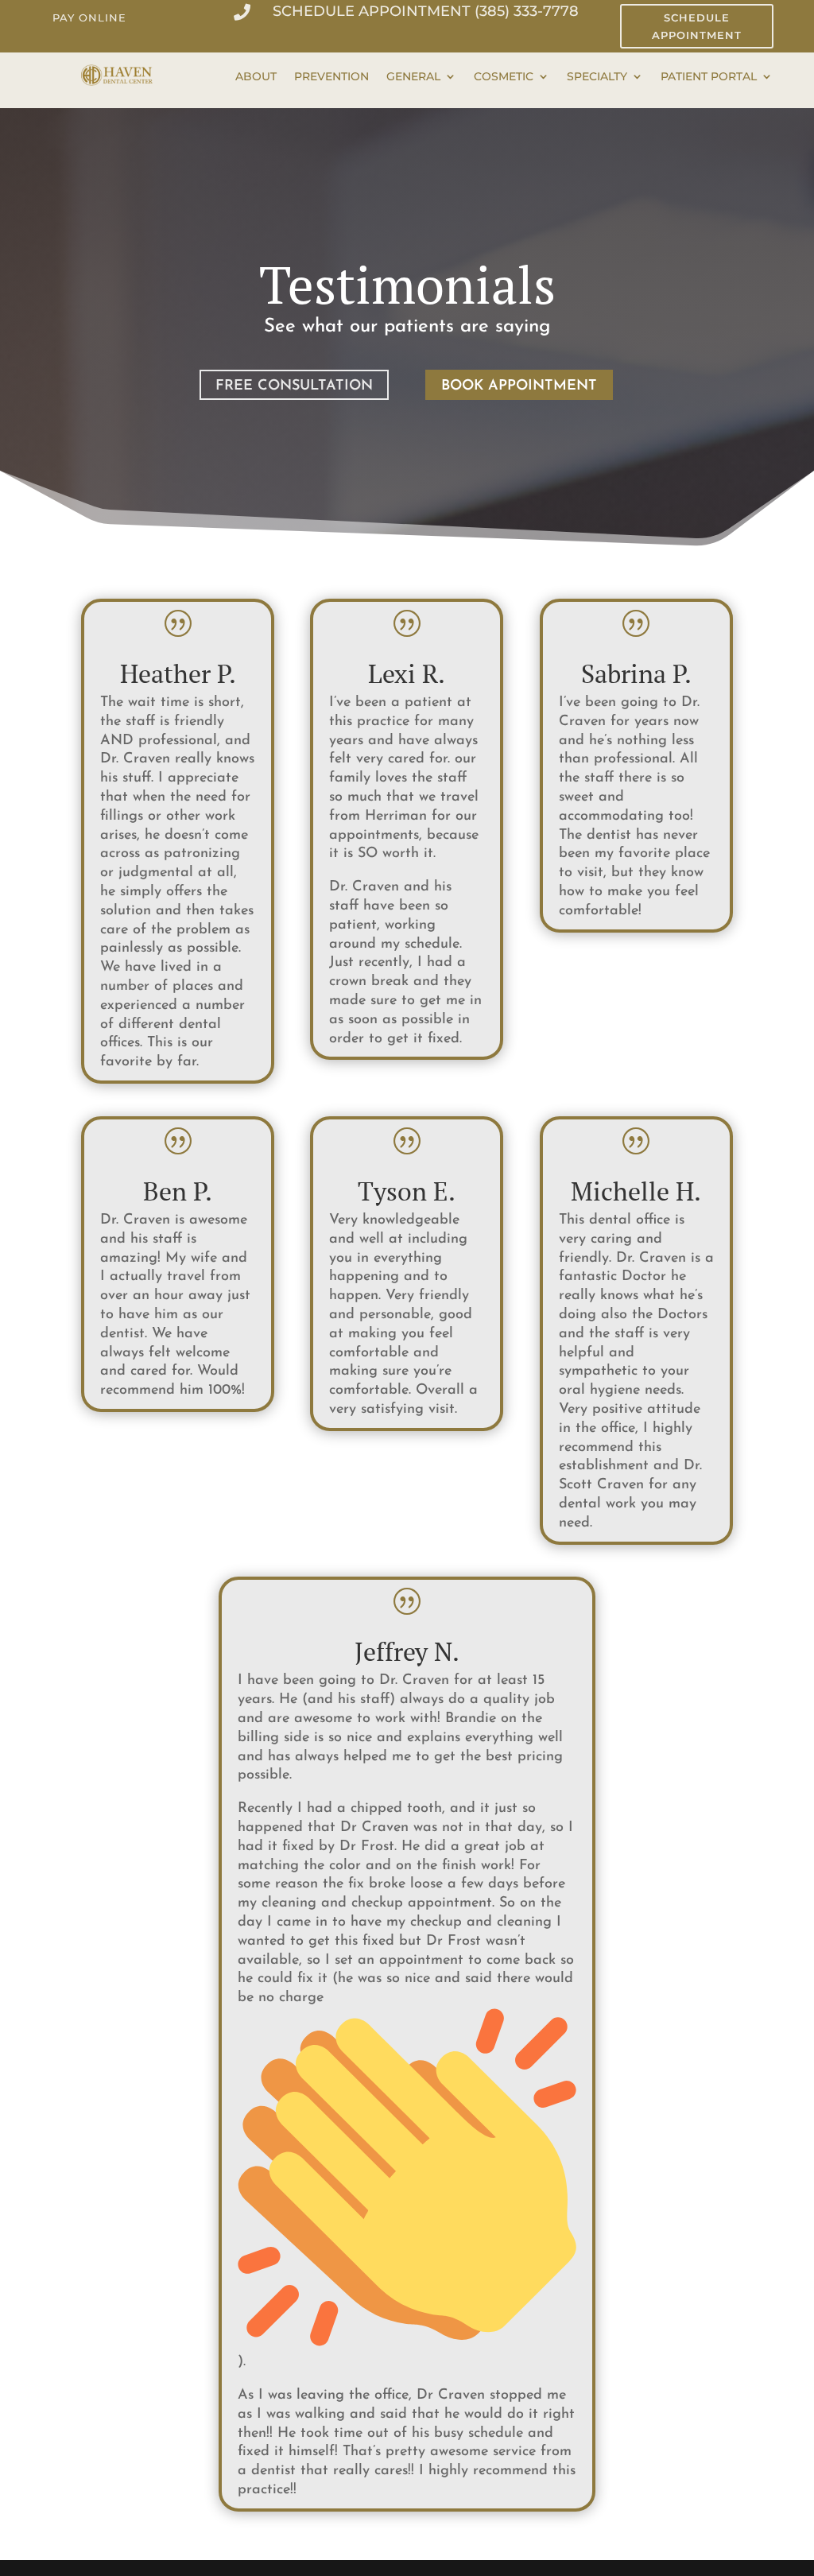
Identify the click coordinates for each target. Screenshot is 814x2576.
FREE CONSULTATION (294, 386)
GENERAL (413, 77)
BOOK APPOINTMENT (519, 386)
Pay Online (89, 17)
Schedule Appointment (697, 26)
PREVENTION (331, 77)
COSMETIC (504, 77)
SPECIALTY (597, 77)
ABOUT (256, 77)
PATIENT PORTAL (709, 77)
